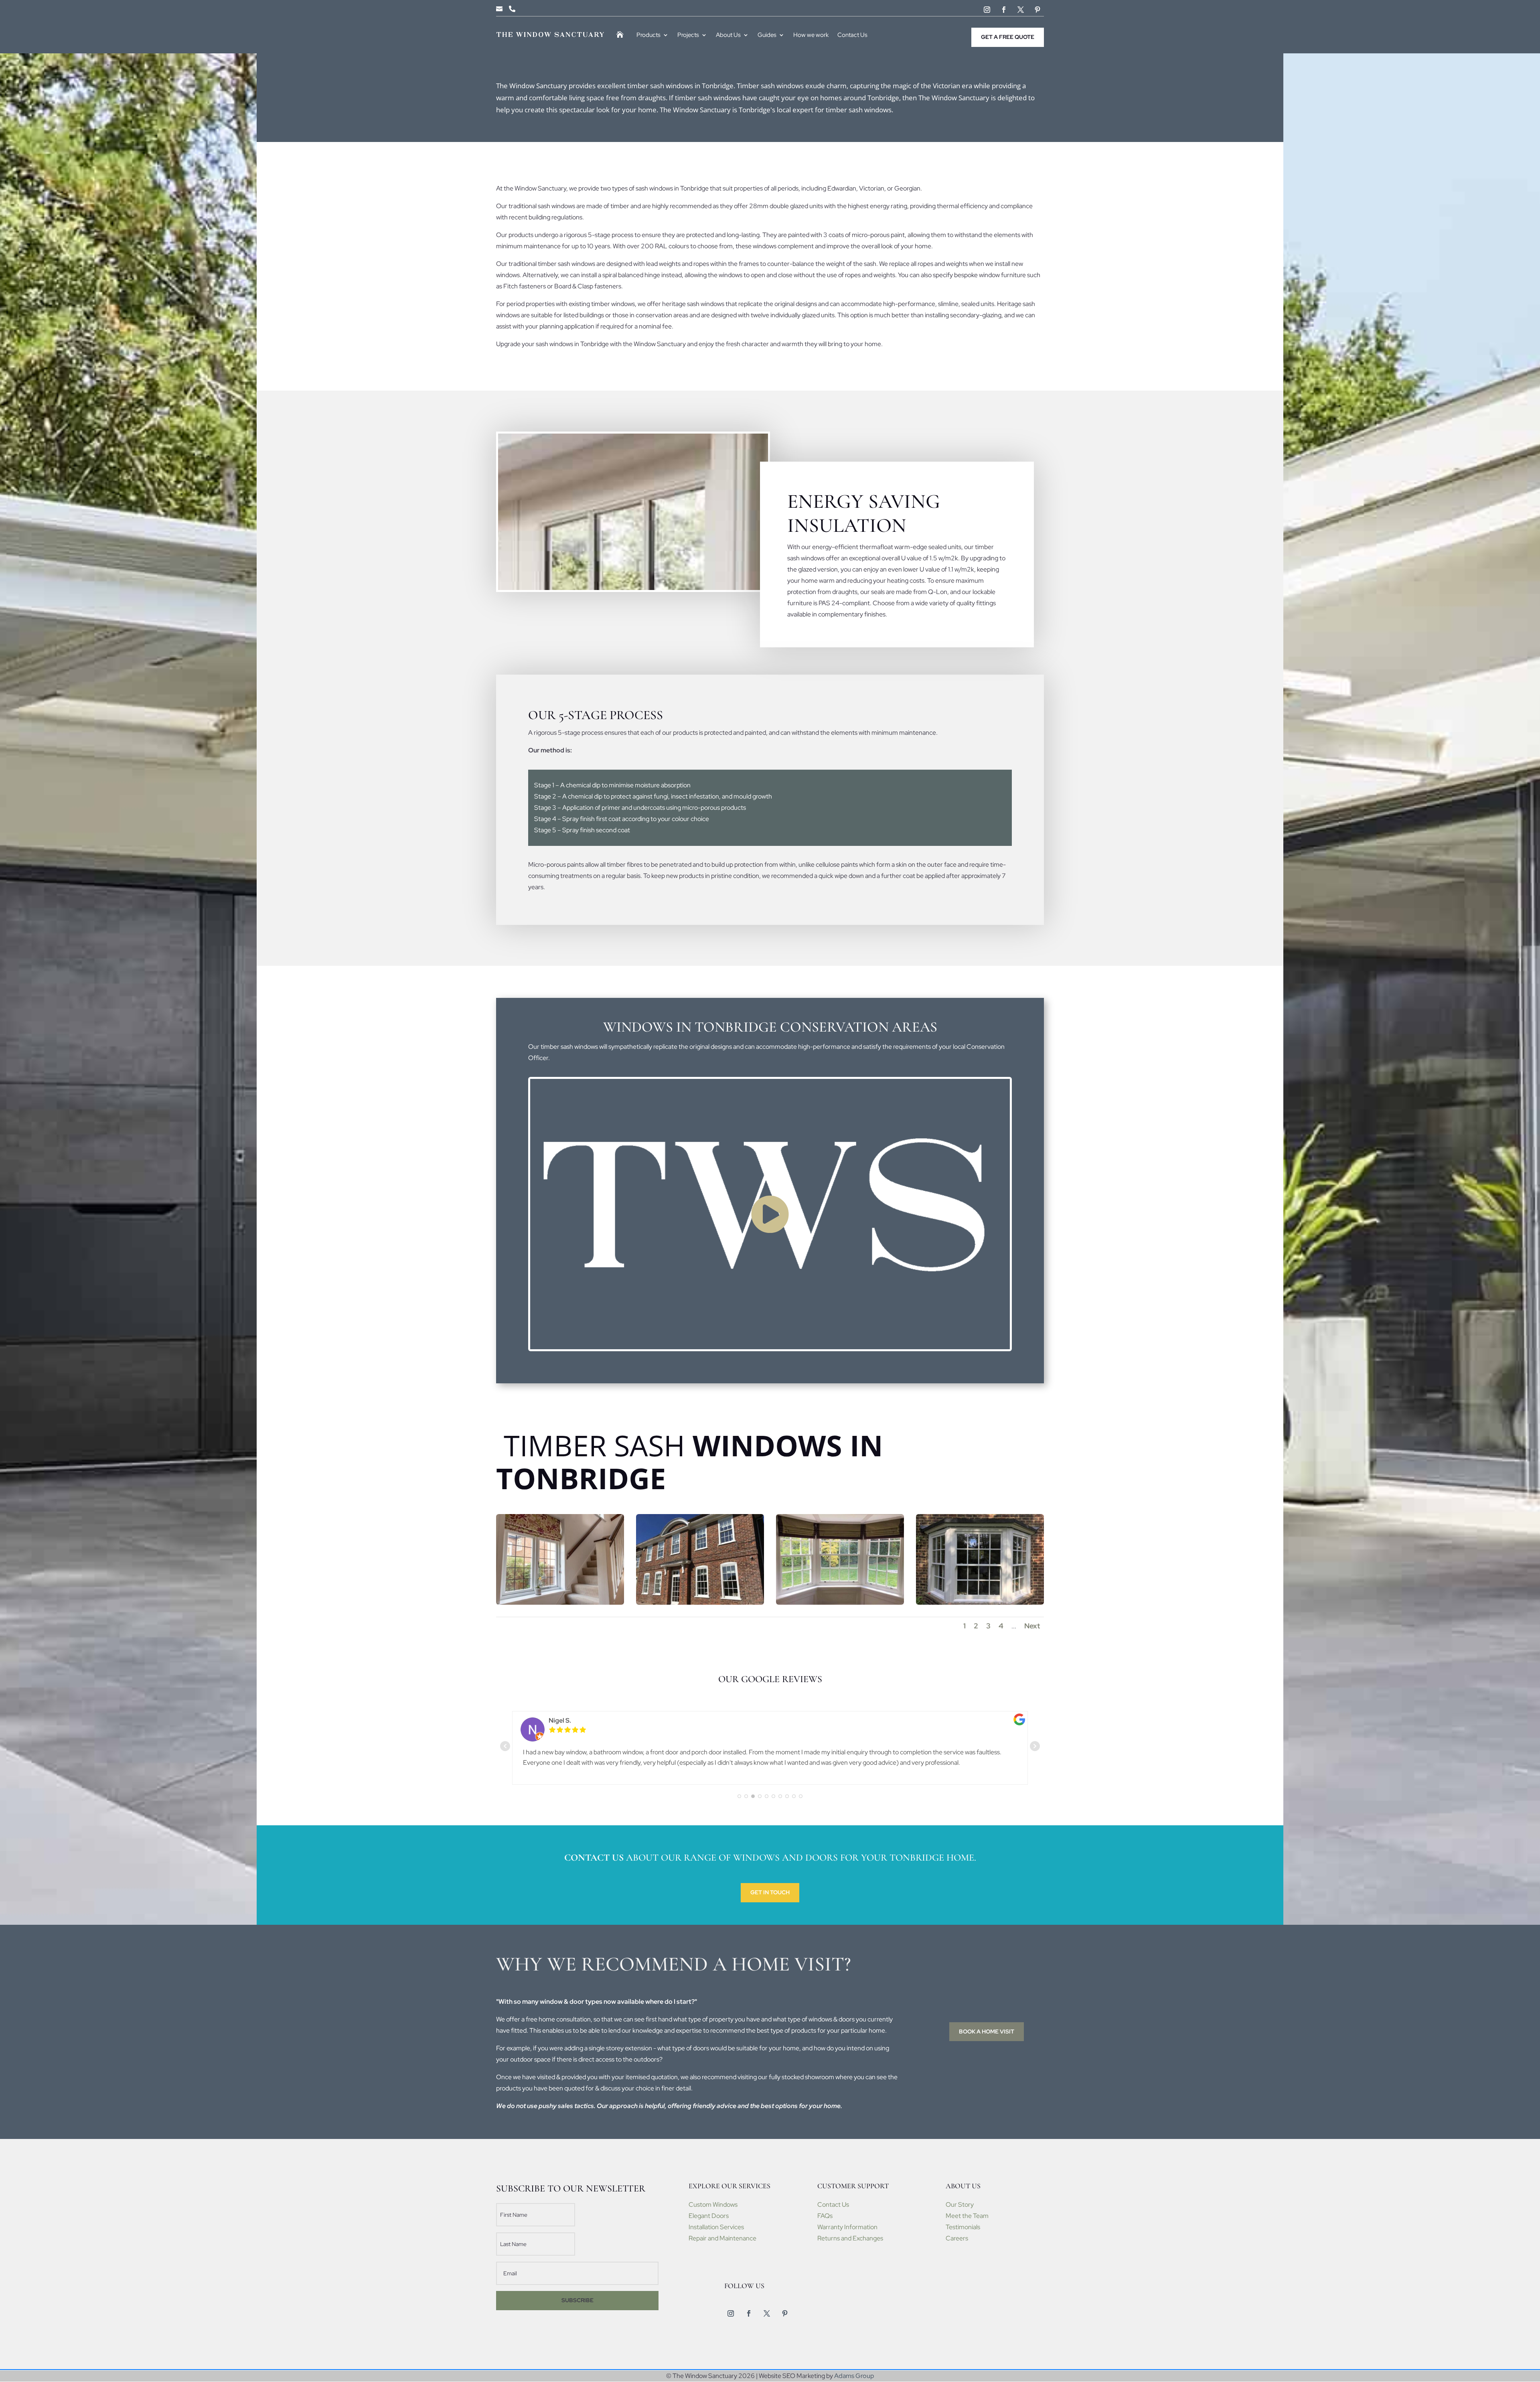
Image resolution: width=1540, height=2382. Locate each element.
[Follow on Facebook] (1004, 10)
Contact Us (852, 35)
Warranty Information (847, 2227)
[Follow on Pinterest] (1037, 10)
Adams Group (854, 2376)
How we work (811, 35)
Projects (688, 35)
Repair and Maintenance (722, 2238)
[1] (560, 1603)
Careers (957, 2238)
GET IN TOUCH (770, 1892)
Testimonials (963, 2227)
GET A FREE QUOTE (1008, 37)
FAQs (825, 2216)
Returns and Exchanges (850, 2238)
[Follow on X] (1021, 10)
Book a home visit (987, 2031)
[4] (980, 1603)
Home (622, 35)
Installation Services (716, 2227)
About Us (728, 35)
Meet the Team (967, 2216)
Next (1032, 1626)
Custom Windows (713, 2205)
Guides (767, 35)
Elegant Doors (709, 2216)
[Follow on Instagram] (987, 10)
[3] (840, 1603)
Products (648, 35)
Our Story (960, 2205)
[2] (700, 1603)
